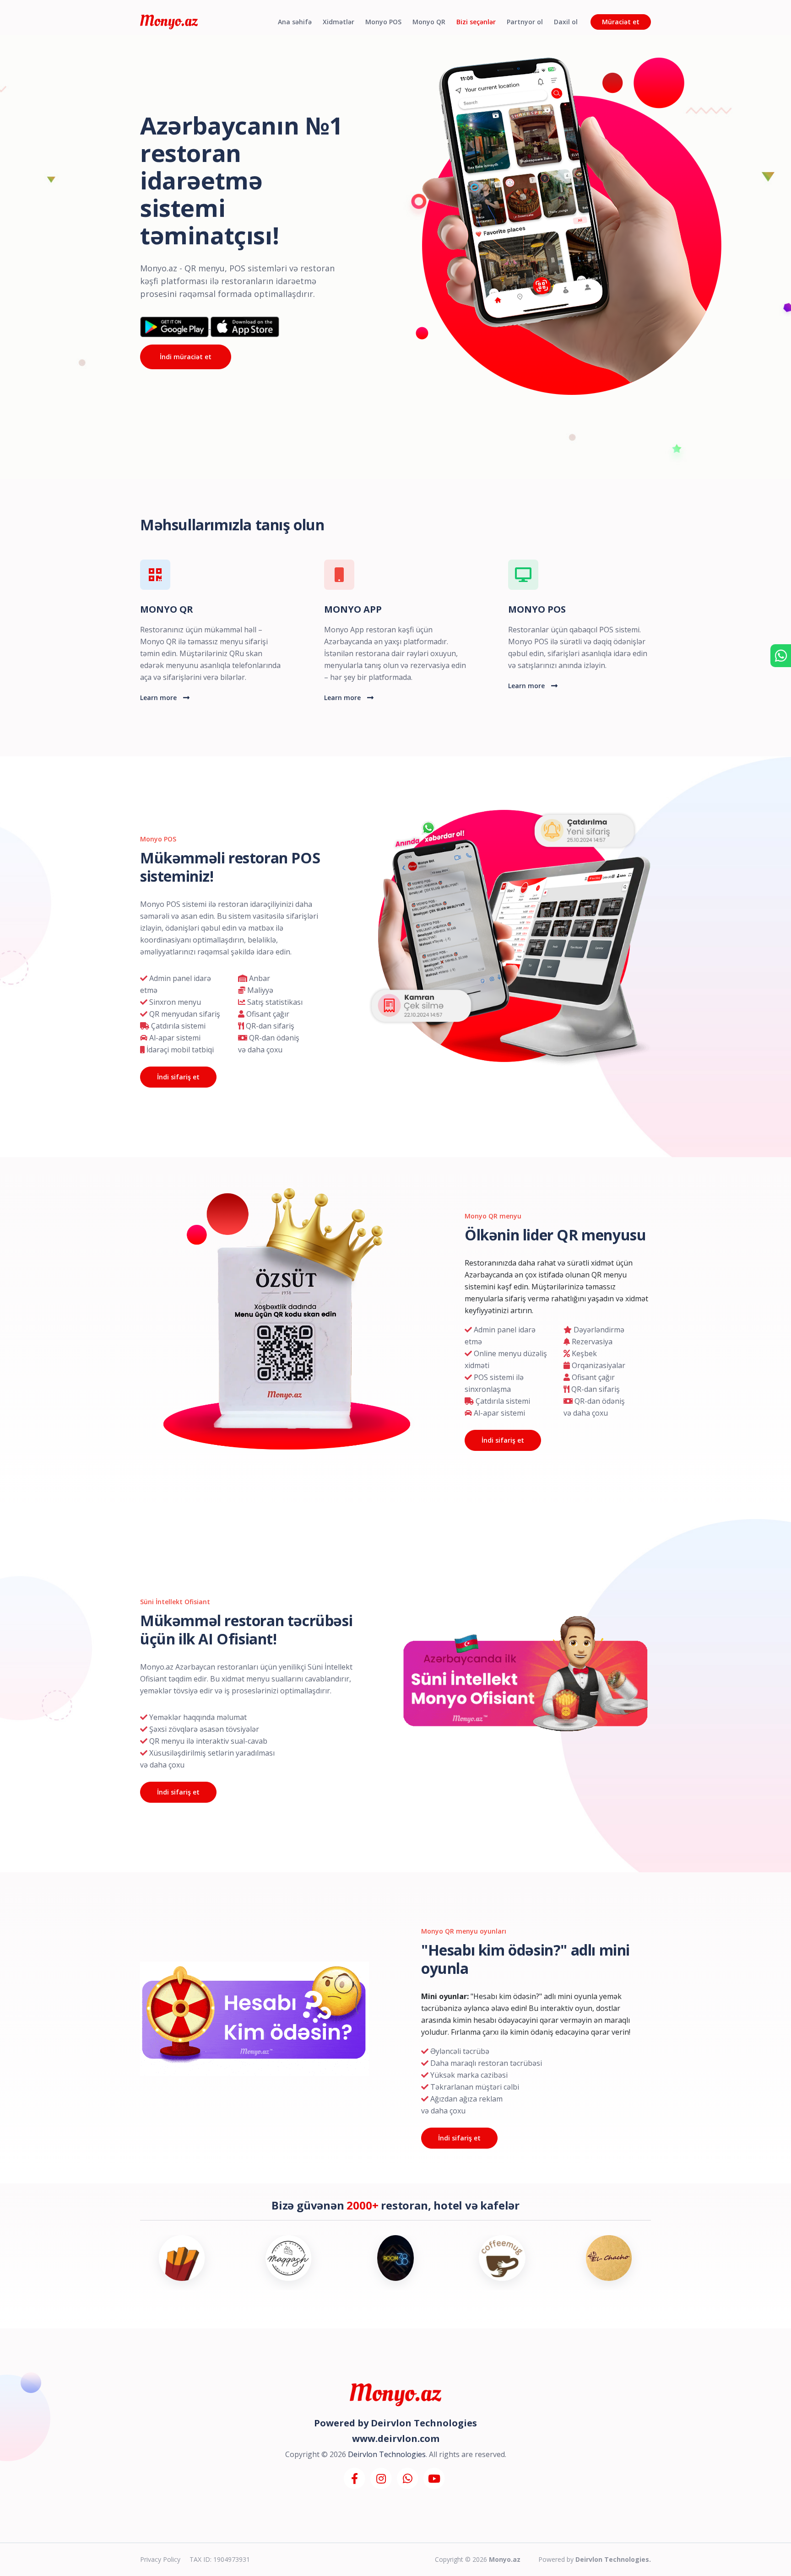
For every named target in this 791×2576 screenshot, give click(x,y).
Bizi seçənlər (476, 22)
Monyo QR (429, 22)
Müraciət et (621, 22)
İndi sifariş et (178, 1077)
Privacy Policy (160, 2559)
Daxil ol (566, 22)
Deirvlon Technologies (424, 2423)
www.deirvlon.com (396, 2439)
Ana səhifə (295, 22)
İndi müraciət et (186, 357)
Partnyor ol (525, 22)
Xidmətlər (339, 22)
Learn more (159, 698)
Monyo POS (383, 22)
